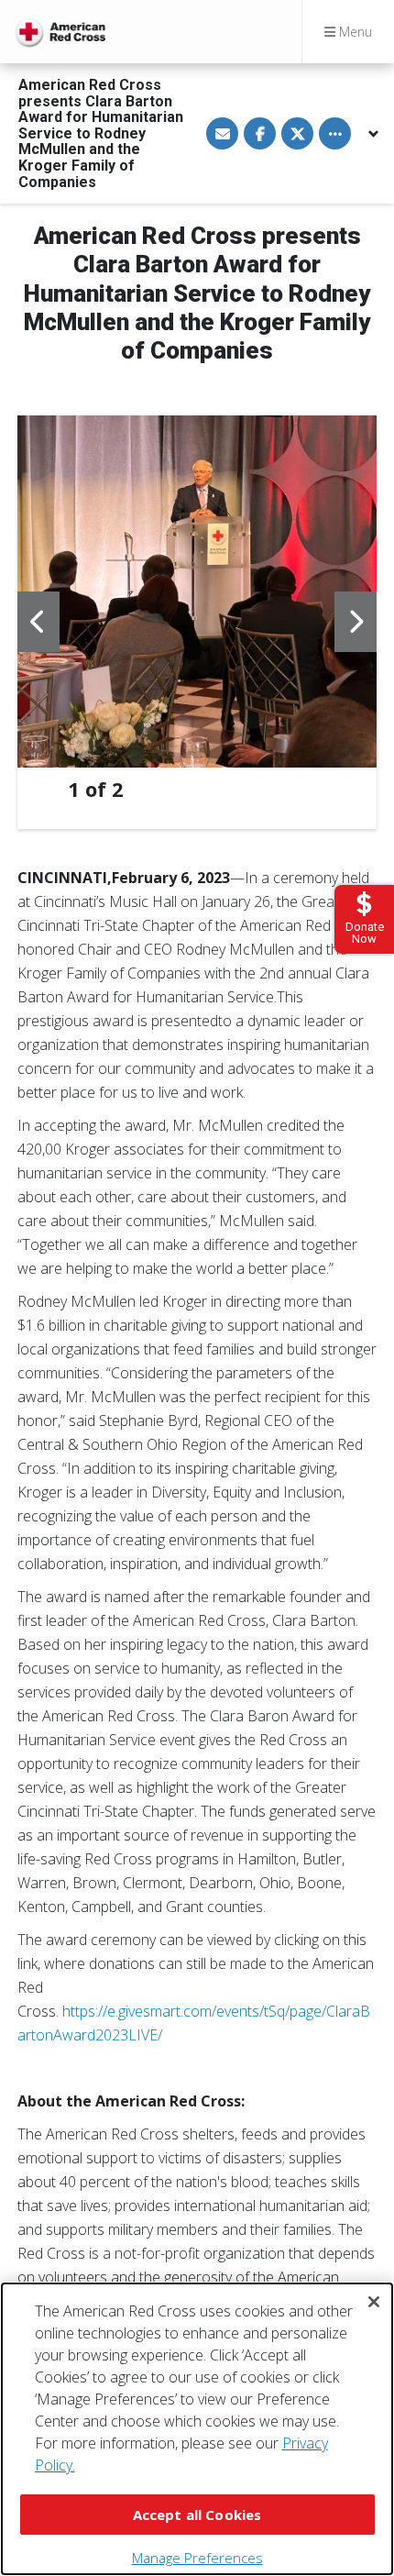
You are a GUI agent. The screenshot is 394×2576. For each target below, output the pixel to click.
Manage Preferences (197, 2558)
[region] (197, 2429)
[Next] (356, 622)
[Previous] (38, 622)
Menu (354, 32)
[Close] (374, 2302)
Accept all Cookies (197, 2515)
